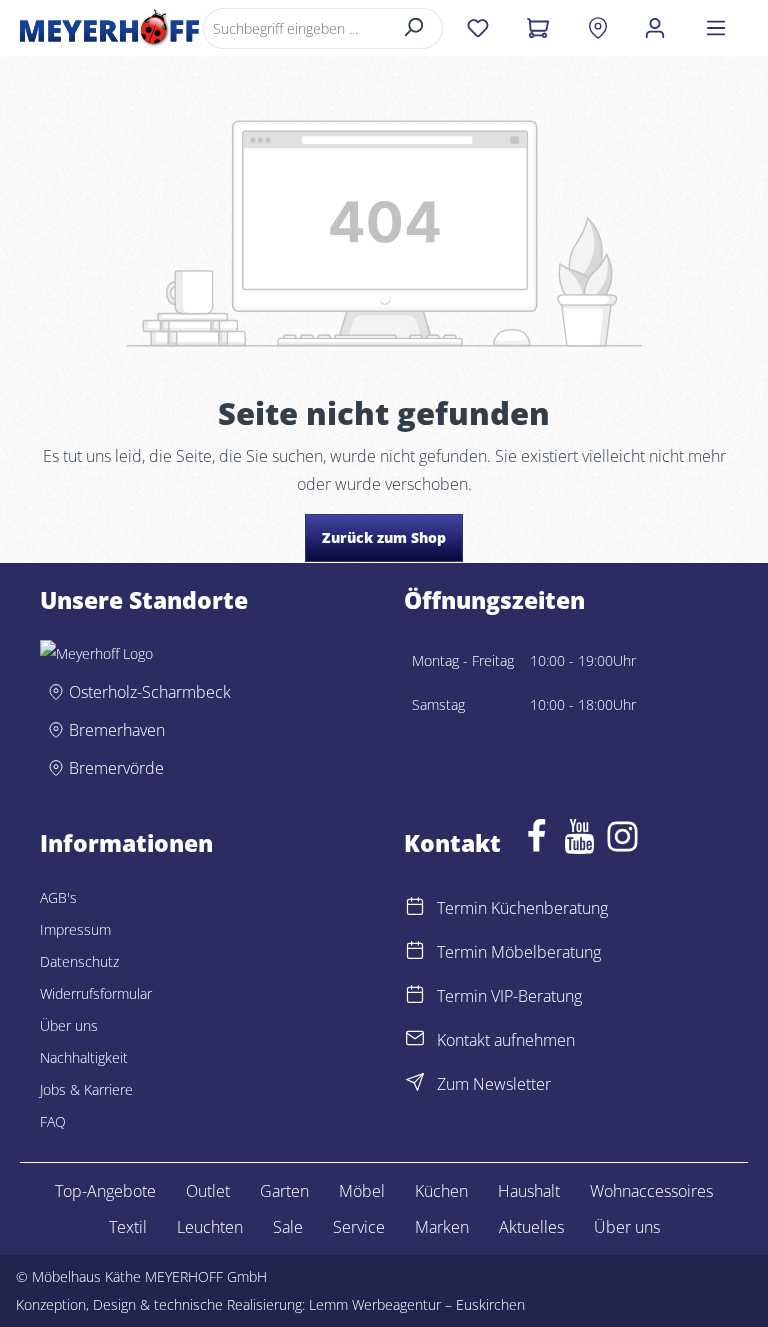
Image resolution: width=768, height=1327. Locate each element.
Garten (284, 1191)
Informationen (126, 844)
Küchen (441, 1191)
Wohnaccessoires (651, 1191)
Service (359, 1227)
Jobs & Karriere (86, 1089)
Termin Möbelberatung (519, 952)
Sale (288, 1227)
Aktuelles (531, 1227)
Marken (442, 1227)
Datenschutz (79, 961)
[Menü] (716, 28)
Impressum (75, 929)
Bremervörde (116, 768)
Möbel (362, 1191)
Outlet (208, 1191)
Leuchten (210, 1227)
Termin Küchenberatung (522, 908)
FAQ (53, 1121)
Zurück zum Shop (384, 537)
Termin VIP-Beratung (509, 996)
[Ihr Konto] (655, 28)
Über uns (69, 1025)
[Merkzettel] (477, 28)
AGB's (58, 897)
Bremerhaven (117, 730)
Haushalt (529, 1191)
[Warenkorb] (537, 28)
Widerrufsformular (96, 993)
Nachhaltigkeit (84, 1057)
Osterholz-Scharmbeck (150, 692)
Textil (128, 1227)
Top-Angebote (105, 1191)
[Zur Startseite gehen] (109, 28)
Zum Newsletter (494, 1084)
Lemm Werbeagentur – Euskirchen (417, 1304)
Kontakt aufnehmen (506, 1040)
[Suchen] (414, 28)
